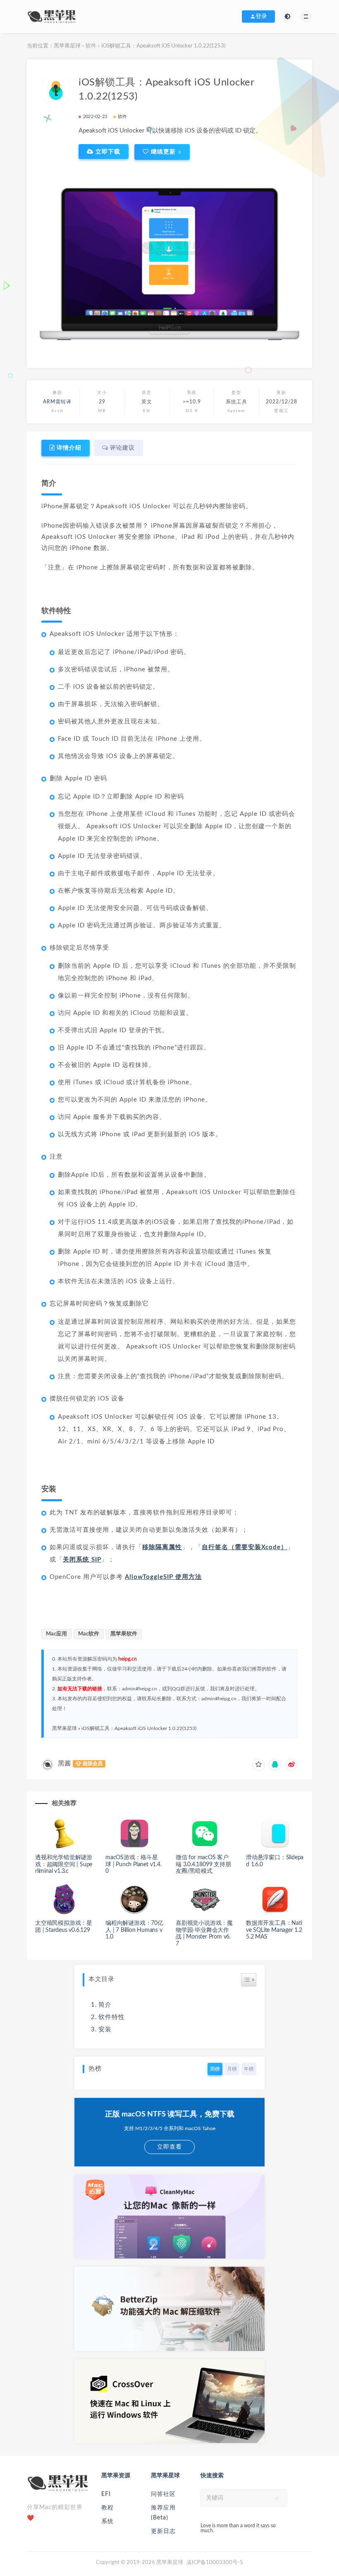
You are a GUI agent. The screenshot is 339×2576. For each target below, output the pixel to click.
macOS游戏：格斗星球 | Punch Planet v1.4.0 (134, 1865)
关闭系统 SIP (82, 1560)
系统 (107, 2521)
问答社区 (163, 2494)
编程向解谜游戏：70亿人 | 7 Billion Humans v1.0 (134, 1930)
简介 (105, 2005)
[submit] (277, 2498)
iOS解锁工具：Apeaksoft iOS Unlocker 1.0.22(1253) (139, 1728)
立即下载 (107, 152)
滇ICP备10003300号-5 (215, 2563)
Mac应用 (56, 1634)
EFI (106, 2494)
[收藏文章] (258, 1765)
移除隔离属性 (162, 1547)
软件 (91, 46)
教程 (107, 2508)
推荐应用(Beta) (163, 2513)
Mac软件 (89, 1634)
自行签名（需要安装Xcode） (245, 1547)
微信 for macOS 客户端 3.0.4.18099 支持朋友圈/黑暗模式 (203, 1865)
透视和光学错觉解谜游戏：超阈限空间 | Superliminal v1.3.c (64, 1865)
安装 (105, 2030)
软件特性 (112, 2017)
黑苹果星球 (67, 46)
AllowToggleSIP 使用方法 (163, 1577)
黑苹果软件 (124, 1634)
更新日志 (163, 2531)
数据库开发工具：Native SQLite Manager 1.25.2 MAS (274, 1930)
